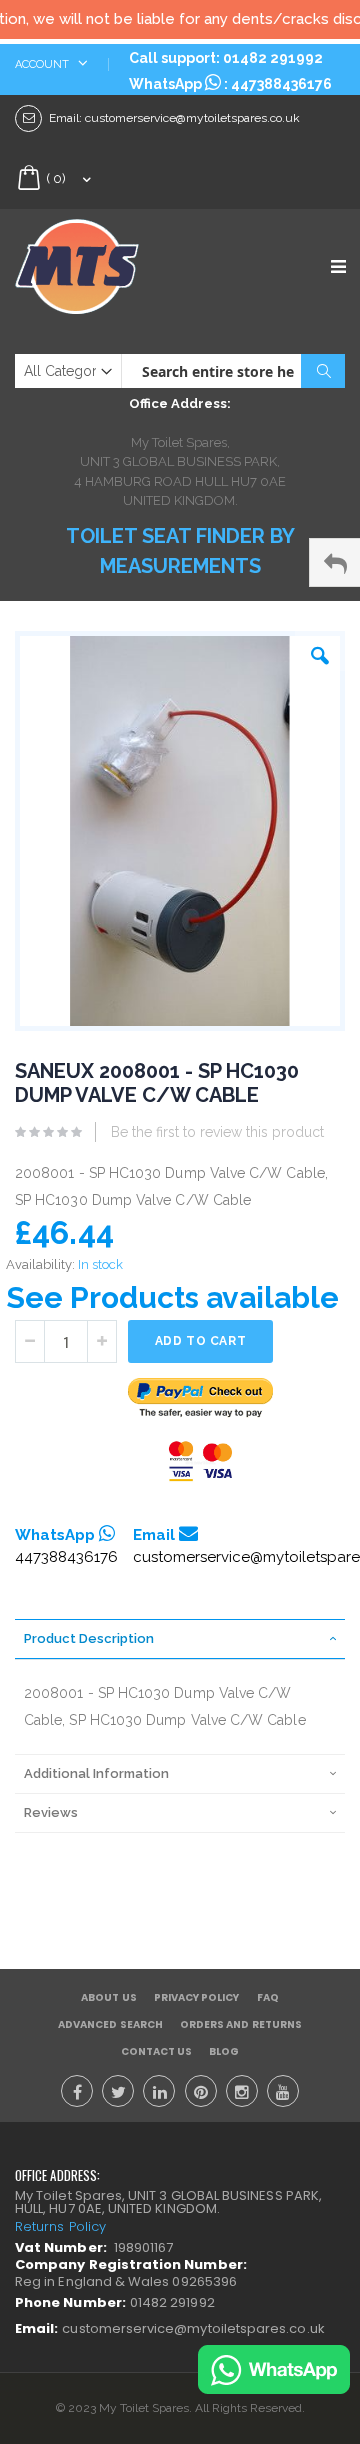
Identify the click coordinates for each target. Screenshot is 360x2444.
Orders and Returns (241, 2024)
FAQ (268, 1997)
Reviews (51, 1812)
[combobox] (233, 371)
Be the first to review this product (217, 1132)
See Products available (172, 1297)
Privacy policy (197, 1997)
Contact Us (157, 2051)
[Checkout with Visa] (201, 1461)
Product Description (89, 1638)
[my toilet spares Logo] (97, 266)
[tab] (180, 1639)
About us (108, 1997)
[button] (320, 651)
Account (43, 64)
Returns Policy (60, 2226)
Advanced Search (110, 2024)
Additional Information (96, 1773)
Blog (224, 2051)
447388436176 (281, 84)
